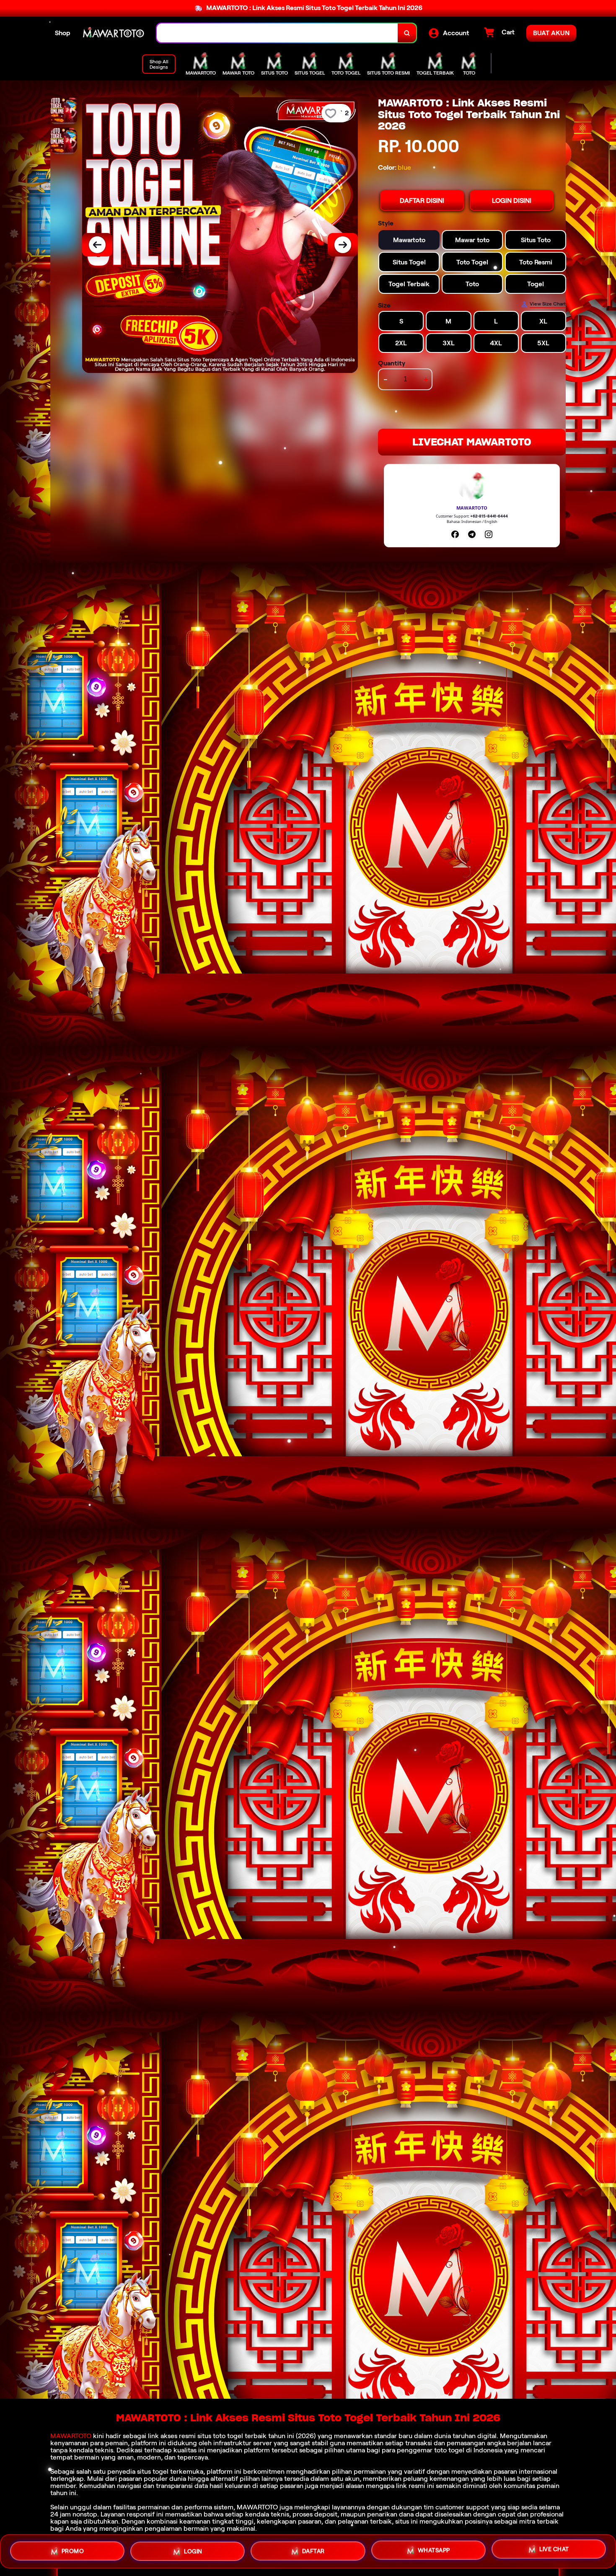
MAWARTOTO (71, 2436)
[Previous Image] (97, 245)
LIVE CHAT (554, 2550)
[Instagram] (489, 534)
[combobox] (277, 33)
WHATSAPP (434, 2549)
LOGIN (193, 2548)
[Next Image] (343, 245)
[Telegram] (472, 534)
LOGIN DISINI (512, 201)
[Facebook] (455, 534)
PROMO (73, 2548)
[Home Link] (114, 33)
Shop (63, 33)
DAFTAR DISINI (422, 201)
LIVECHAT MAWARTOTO (472, 442)
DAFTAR (313, 2548)
